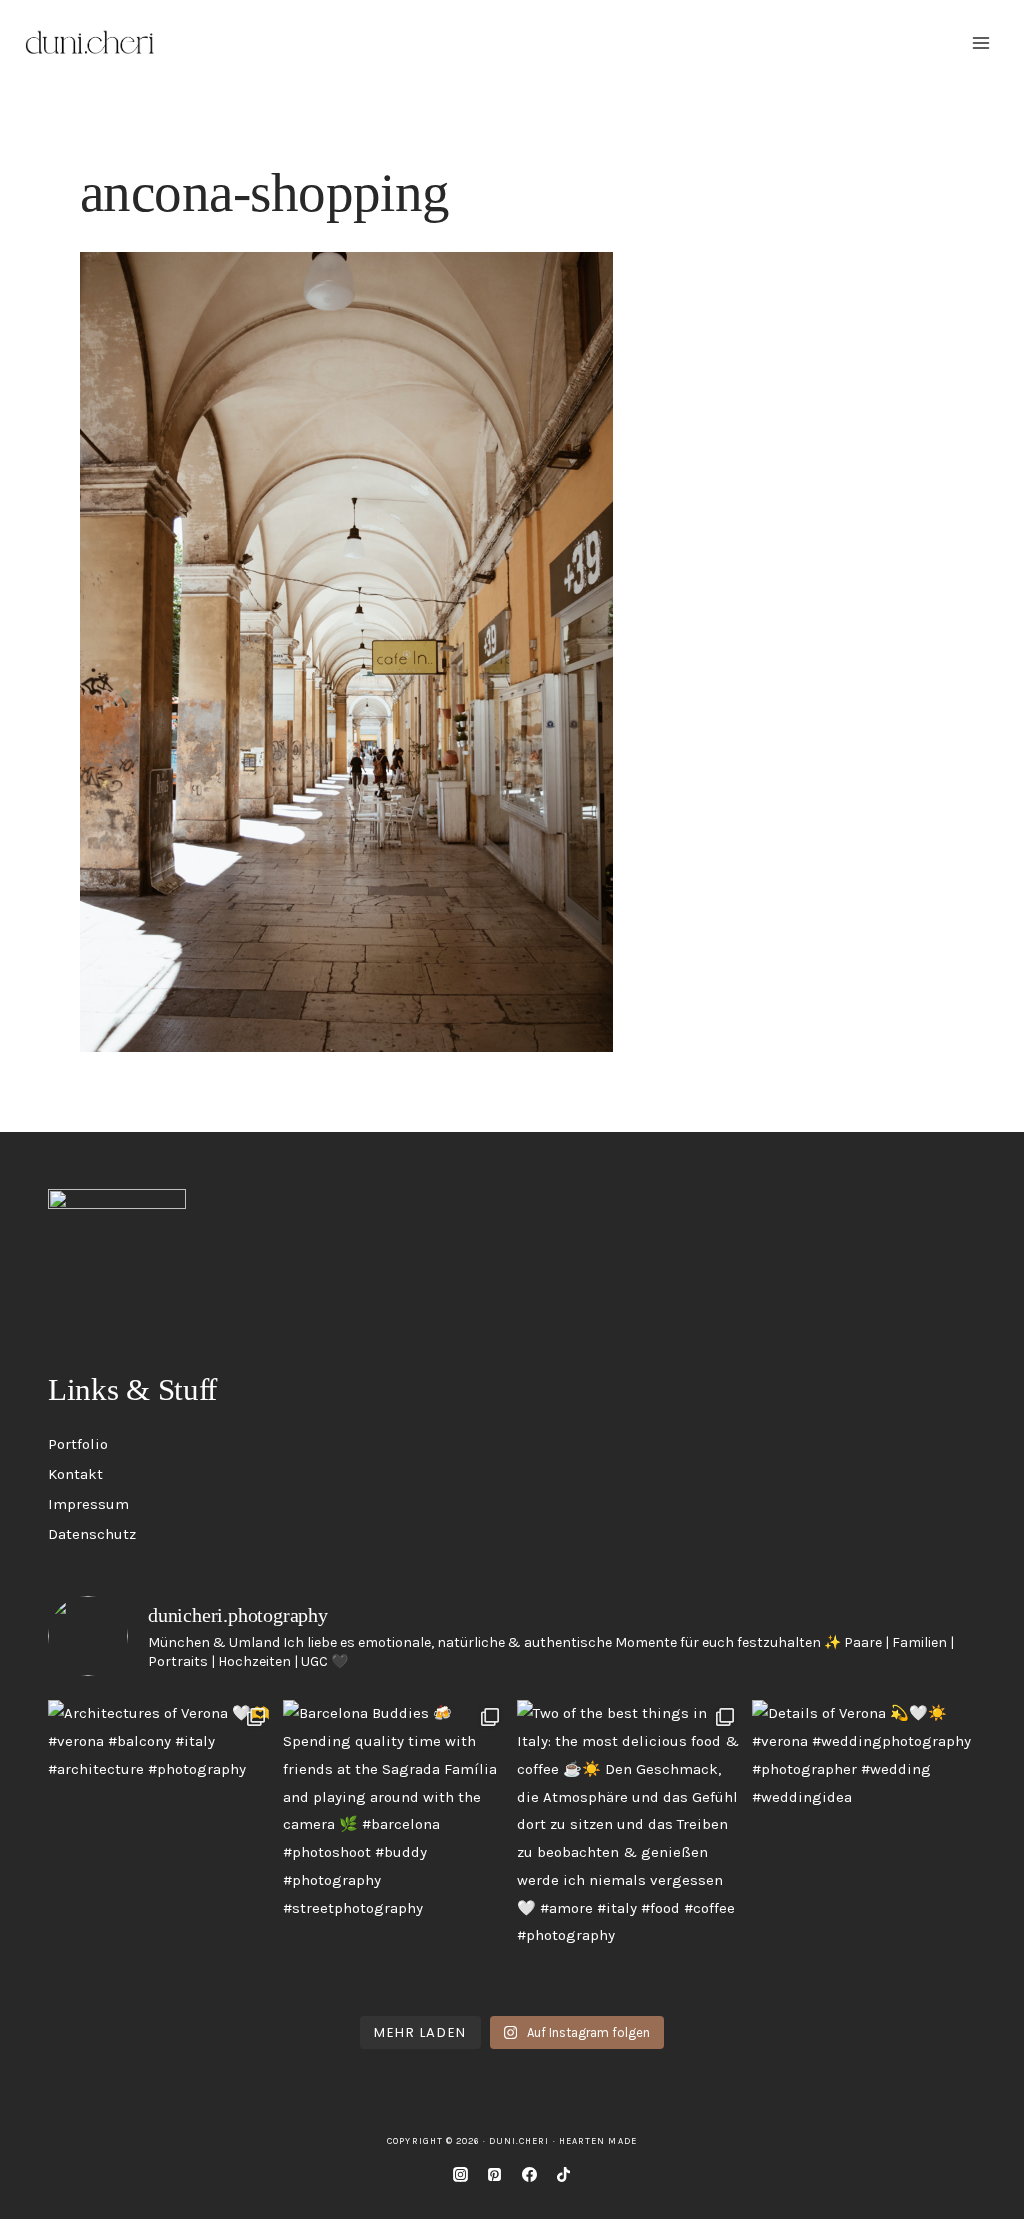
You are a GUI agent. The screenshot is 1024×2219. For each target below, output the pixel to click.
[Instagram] (460, 2174)
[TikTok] (564, 2174)
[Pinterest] (495, 2174)
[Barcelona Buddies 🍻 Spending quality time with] (395, 1849)
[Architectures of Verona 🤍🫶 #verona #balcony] (160, 1849)
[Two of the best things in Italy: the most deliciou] (629, 1849)
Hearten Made (598, 2141)
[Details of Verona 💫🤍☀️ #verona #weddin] (864, 1849)
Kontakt (75, 1474)
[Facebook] (529, 2174)
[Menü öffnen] (980, 42)
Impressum (88, 1504)
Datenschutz (92, 1534)
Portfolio (78, 1444)
